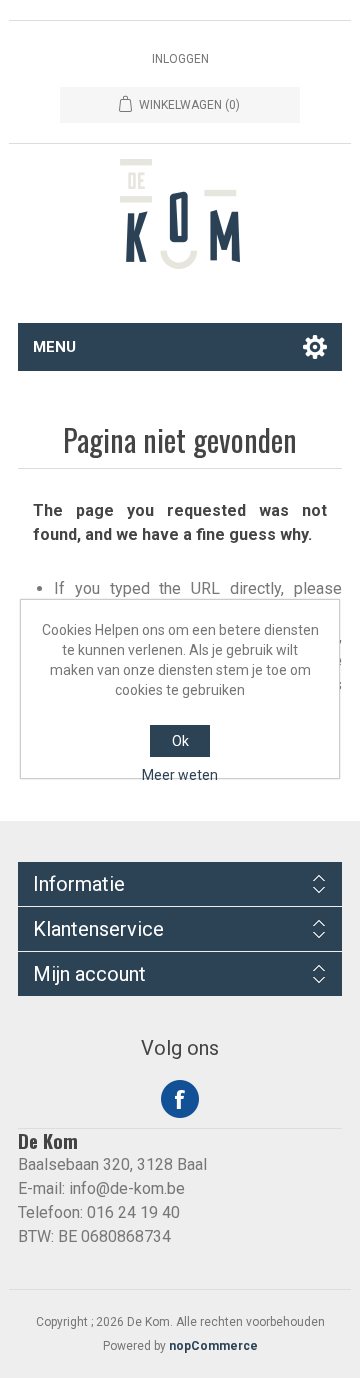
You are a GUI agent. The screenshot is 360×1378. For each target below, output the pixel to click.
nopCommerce (213, 1346)
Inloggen (180, 59)
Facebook (180, 1099)
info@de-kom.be (127, 1188)
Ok (180, 741)
